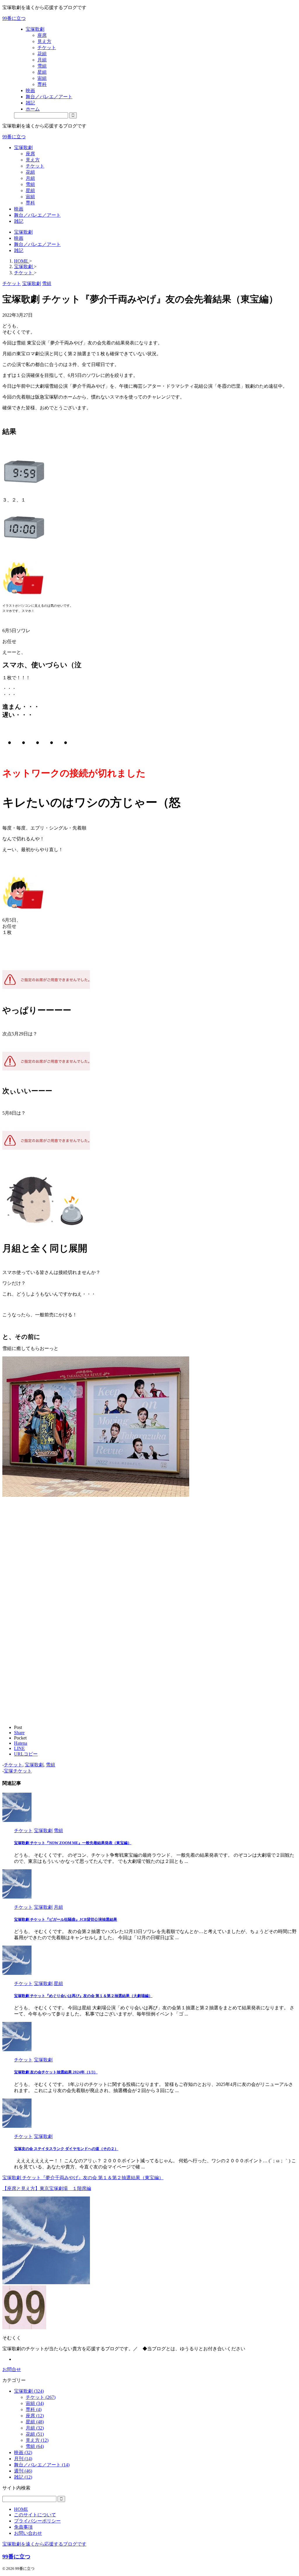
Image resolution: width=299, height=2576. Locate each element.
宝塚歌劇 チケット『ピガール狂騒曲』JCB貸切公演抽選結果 (66, 1919)
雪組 (30, 184)
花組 (30, 172)
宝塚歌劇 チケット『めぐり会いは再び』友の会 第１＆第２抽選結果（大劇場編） (83, 1996)
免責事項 (23, 2527)
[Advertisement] (51, 1593)
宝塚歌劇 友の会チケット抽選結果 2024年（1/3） (56, 2072)
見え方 (33, 160)
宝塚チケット (18, 1771)
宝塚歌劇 (23, 148)
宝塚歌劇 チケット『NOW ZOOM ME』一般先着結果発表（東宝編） (73, 1843)
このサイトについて (35, 2515)
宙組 (30, 197)
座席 (30, 154)
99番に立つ (14, 18)
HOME (21, 2509)
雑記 (19, 221)
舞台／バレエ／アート (37, 215)
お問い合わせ (28, 2533)
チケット (35, 166)
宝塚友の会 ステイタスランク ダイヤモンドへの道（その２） (66, 2149)
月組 (30, 178)
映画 (19, 209)
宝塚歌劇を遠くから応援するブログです (44, 2544)
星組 (30, 190)
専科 (30, 203)
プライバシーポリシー (37, 2521)
